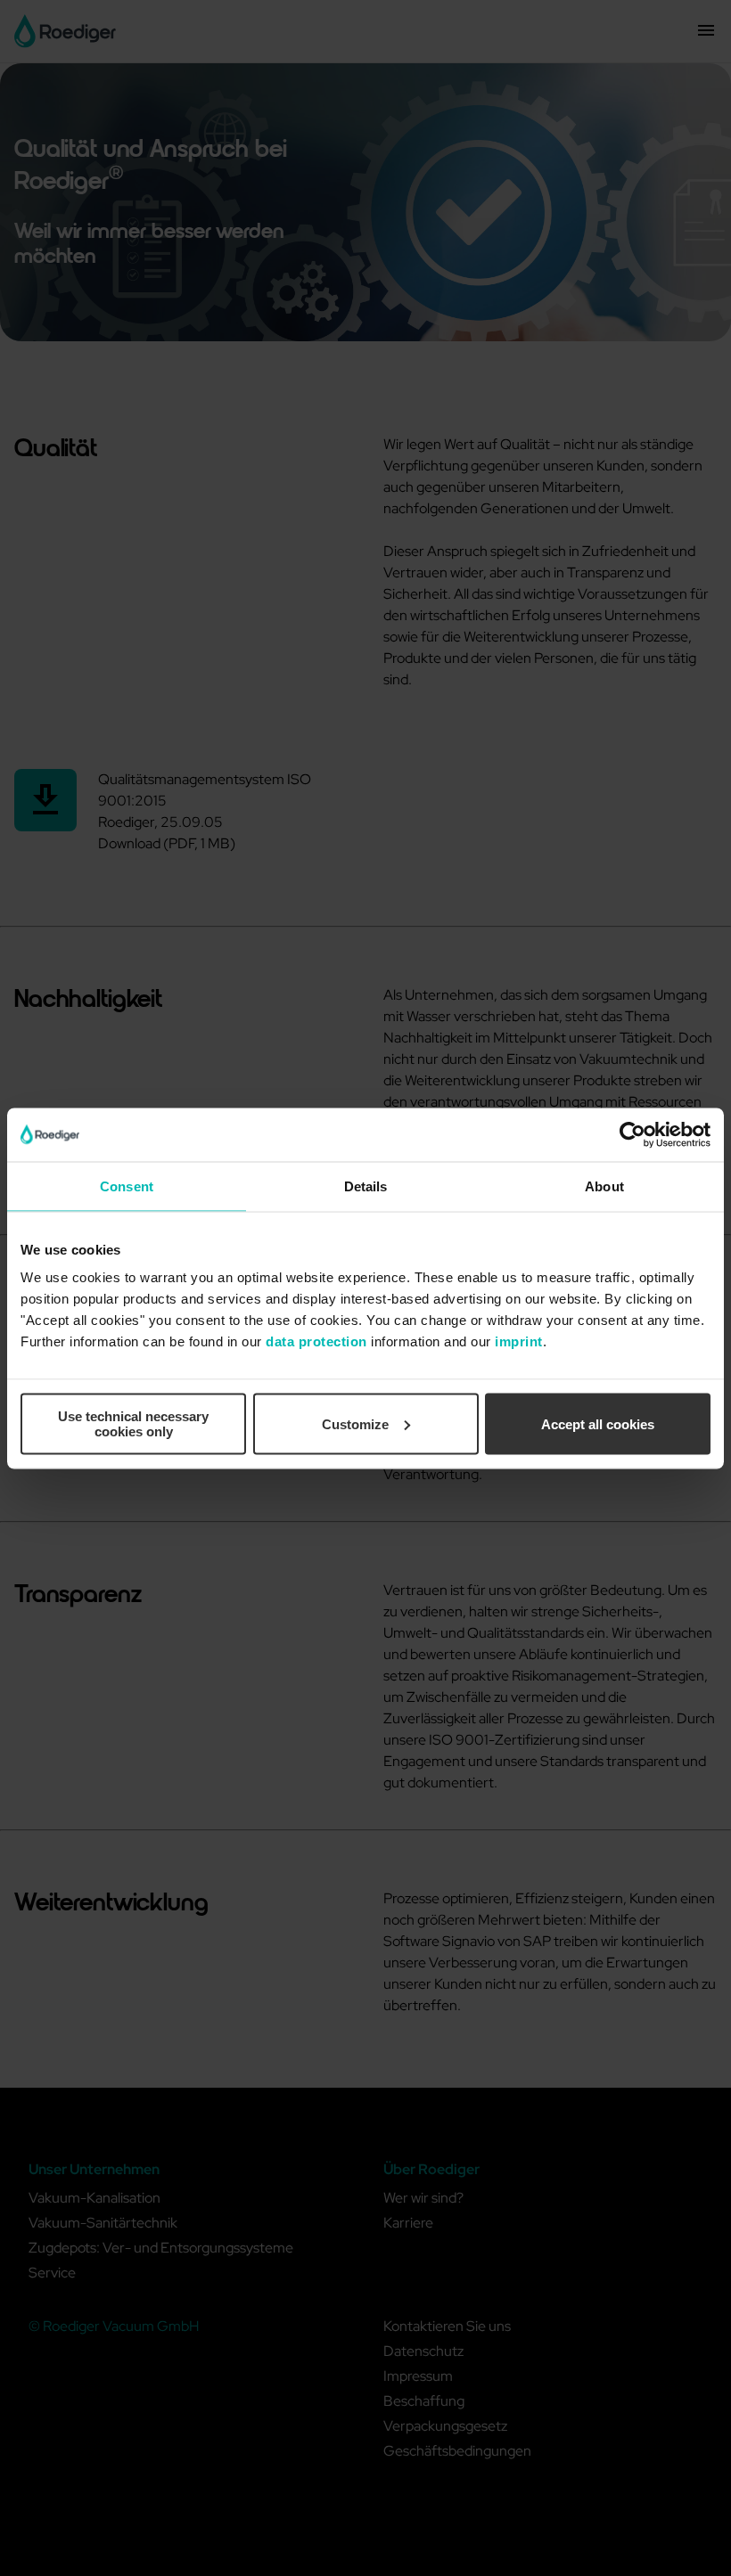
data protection (316, 1341)
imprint (519, 1341)
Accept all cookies (598, 1423)
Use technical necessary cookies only (133, 1424)
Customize (355, 1423)
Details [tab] (366, 1186)
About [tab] (604, 1186)
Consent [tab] (127, 1186)
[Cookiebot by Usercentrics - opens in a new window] (632, 1134)
